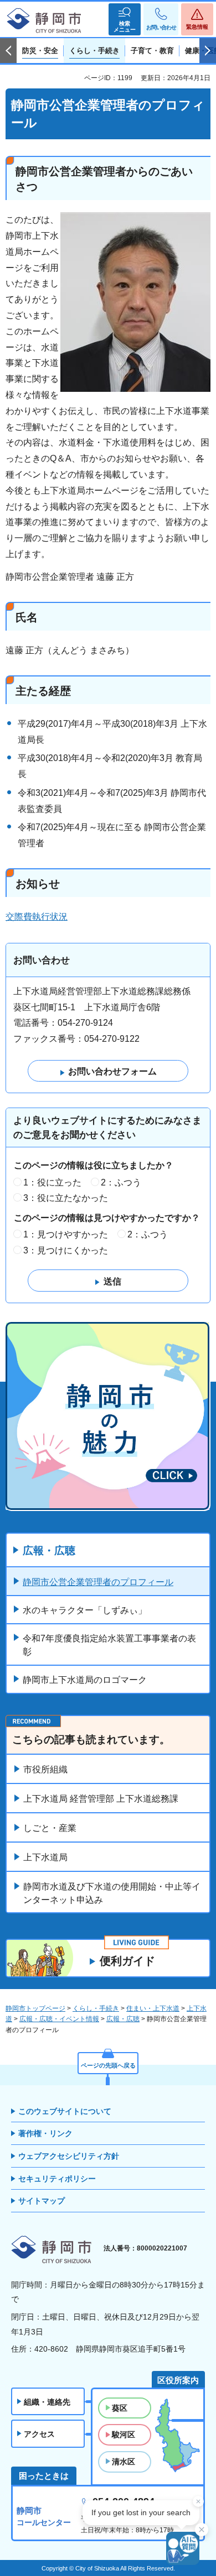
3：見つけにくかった (66, 1250)
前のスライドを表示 (8, 51)
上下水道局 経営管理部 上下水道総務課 (101, 1799)
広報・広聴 (49, 1551)
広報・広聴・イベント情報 (59, 2019)
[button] (125, 19)
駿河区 (124, 2435)
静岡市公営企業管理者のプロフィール (98, 1582)
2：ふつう (121, 1182)
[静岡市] (44, 21)
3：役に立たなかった (66, 1198)
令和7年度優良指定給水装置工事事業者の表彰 (109, 1645)
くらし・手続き (96, 2008)
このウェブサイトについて (65, 2111)
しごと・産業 (50, 1828)
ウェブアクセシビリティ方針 (69, 2156)
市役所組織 (45, 1769)
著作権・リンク (45, 2133)
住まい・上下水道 (153, 2008)
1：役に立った (52, 1182)
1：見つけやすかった (66, 1234)
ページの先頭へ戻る (108, 2065)
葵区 (120, 2408)
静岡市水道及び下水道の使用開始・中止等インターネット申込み (112, 1893)
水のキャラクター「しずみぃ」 (85, 1610)
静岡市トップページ (35, 2008)
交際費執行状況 (37, 917)
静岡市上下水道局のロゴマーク (85, 1680)
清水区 (124, 2462)
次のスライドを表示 (208, 51)
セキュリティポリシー (57, 2179)
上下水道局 (45, 1857)
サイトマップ (42, 2201)
